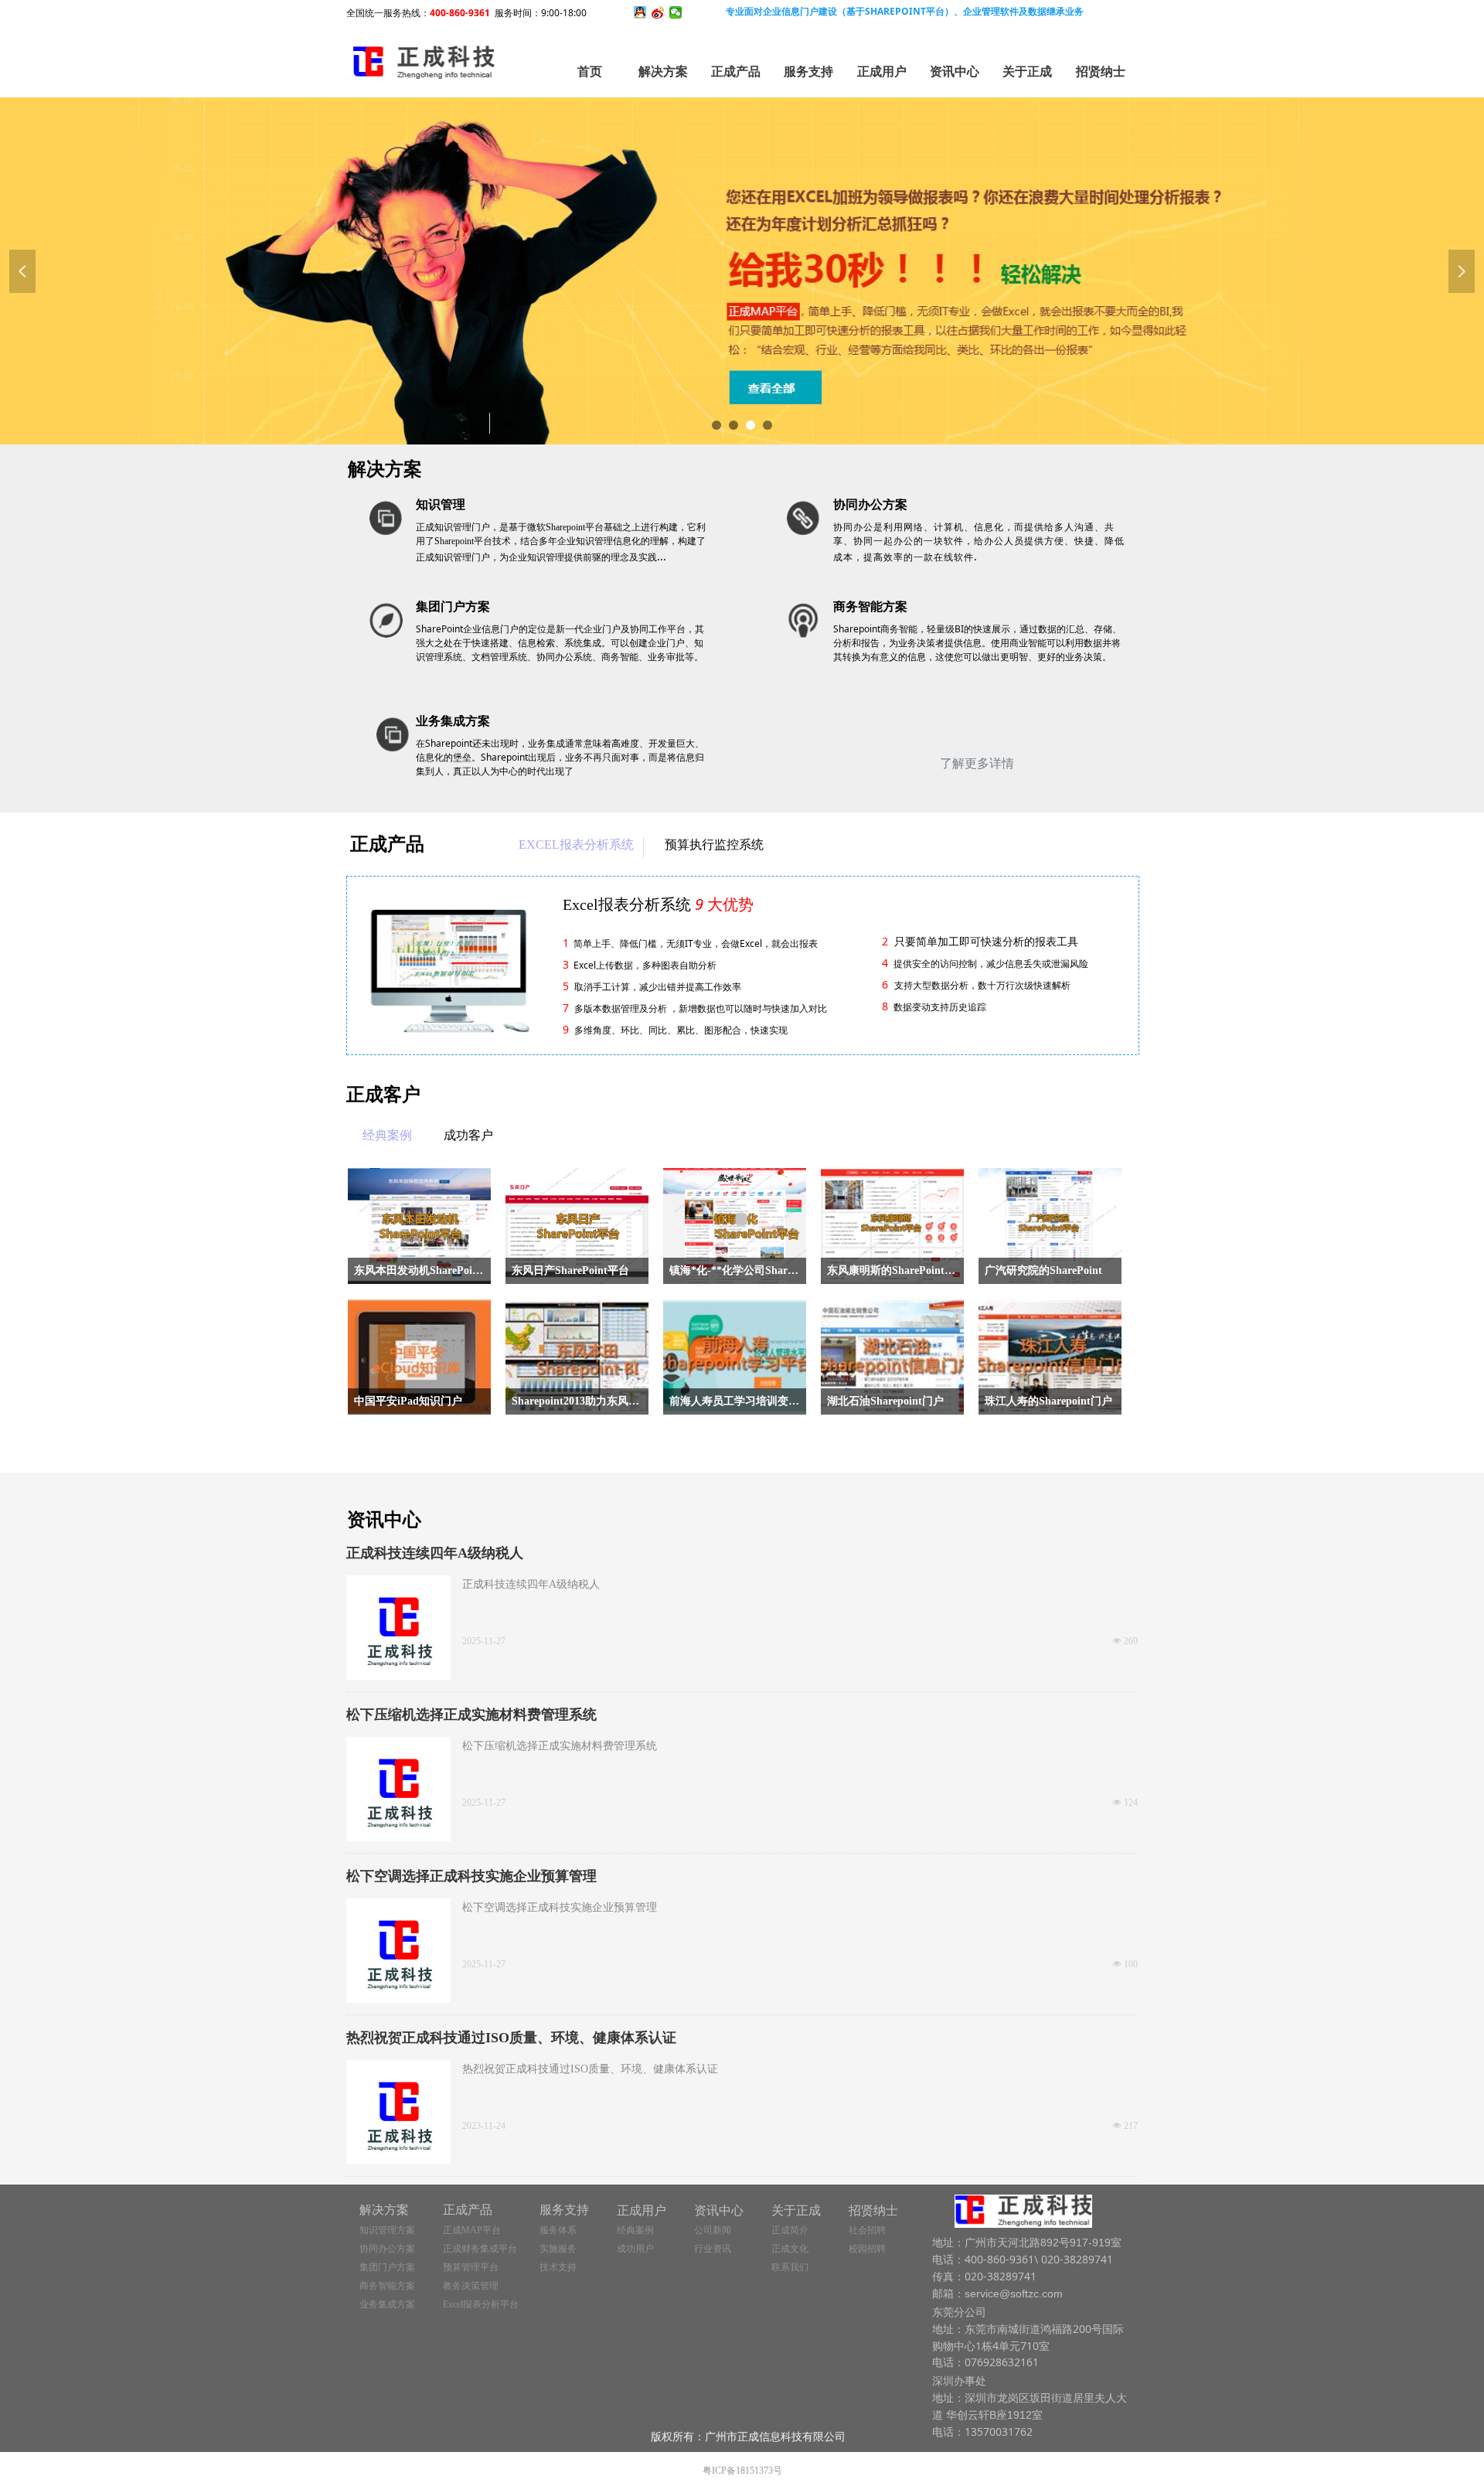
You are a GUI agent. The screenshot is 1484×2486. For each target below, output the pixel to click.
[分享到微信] (676, 12)
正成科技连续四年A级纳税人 (435, 1553)
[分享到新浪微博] (658, 12)
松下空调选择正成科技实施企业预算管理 (471, 1876)
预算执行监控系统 (714, 845)
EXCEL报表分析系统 (576, 845)
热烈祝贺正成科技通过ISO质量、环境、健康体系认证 (511, 2038)
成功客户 (468, 1135)
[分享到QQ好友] (640, 12)
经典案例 (387, 1135)
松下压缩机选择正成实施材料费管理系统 (471, 1715)
